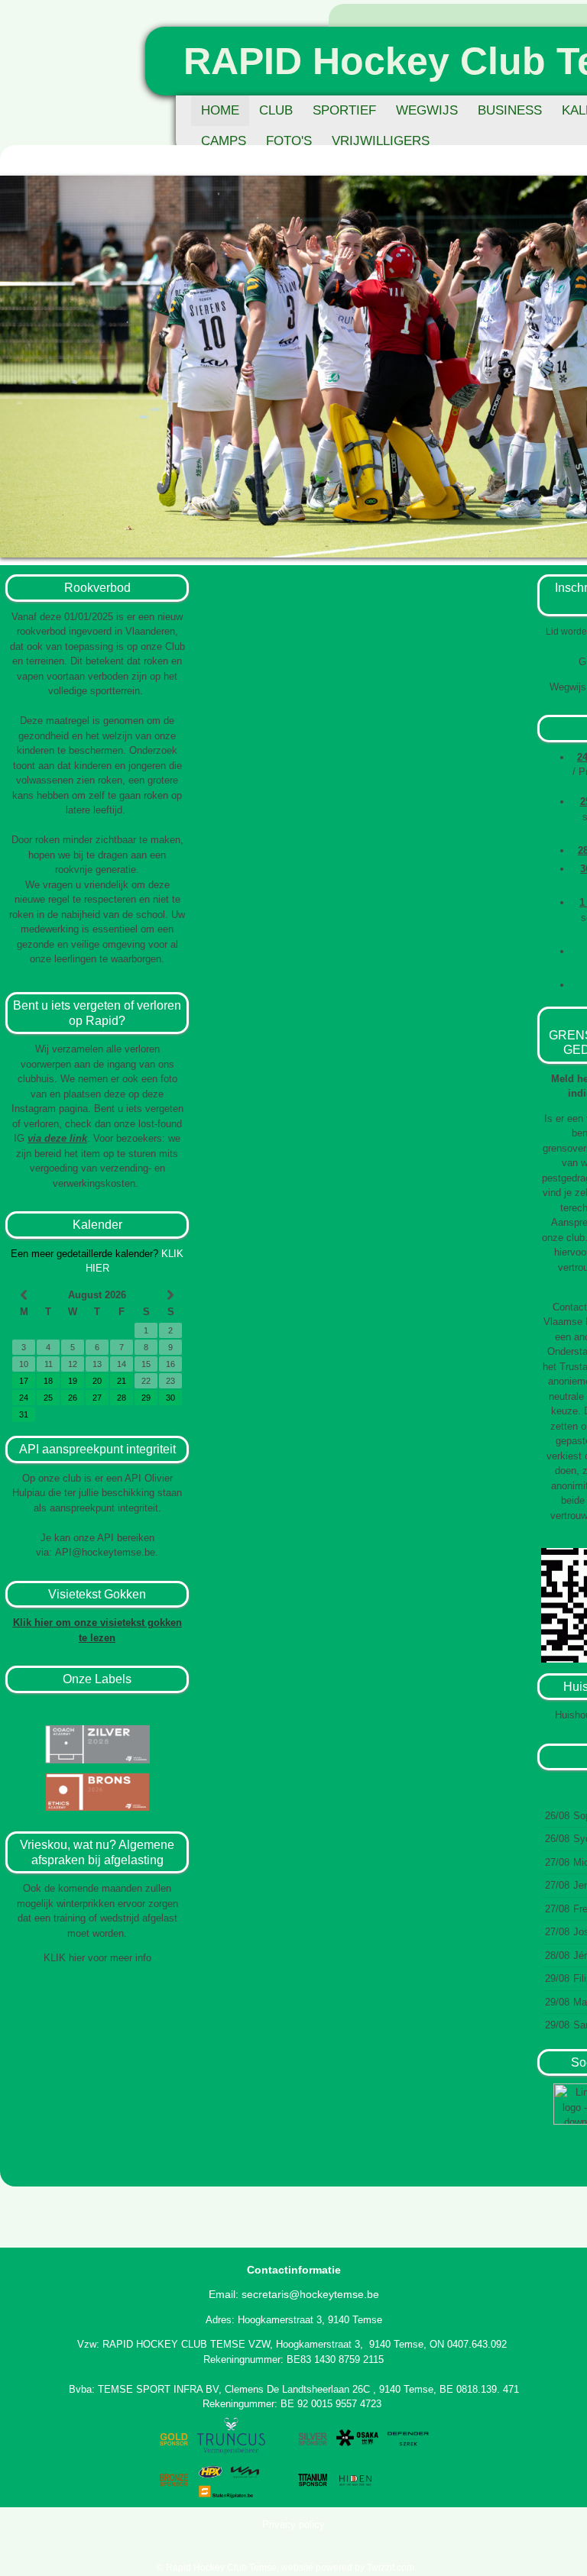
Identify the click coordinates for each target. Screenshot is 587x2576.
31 (24, 1414)
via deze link (57, 1138)
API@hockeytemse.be (105, 1552)
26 (73, 1398)
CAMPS (224, 141)
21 (122, 1381)
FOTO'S (289, 141)
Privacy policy (293, 2524)
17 (24, 1381)
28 (122, 1398)
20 (97, 1381)
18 (48, 1381)
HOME (220, 110)
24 (24, 1398)
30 (170, 1398)
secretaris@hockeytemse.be (310, 2294)
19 (73, 1381)
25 (48, 1398)
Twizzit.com (391, 2568)
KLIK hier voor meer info (97, 1958)
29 (146, 1398)
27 (97, 1398)
